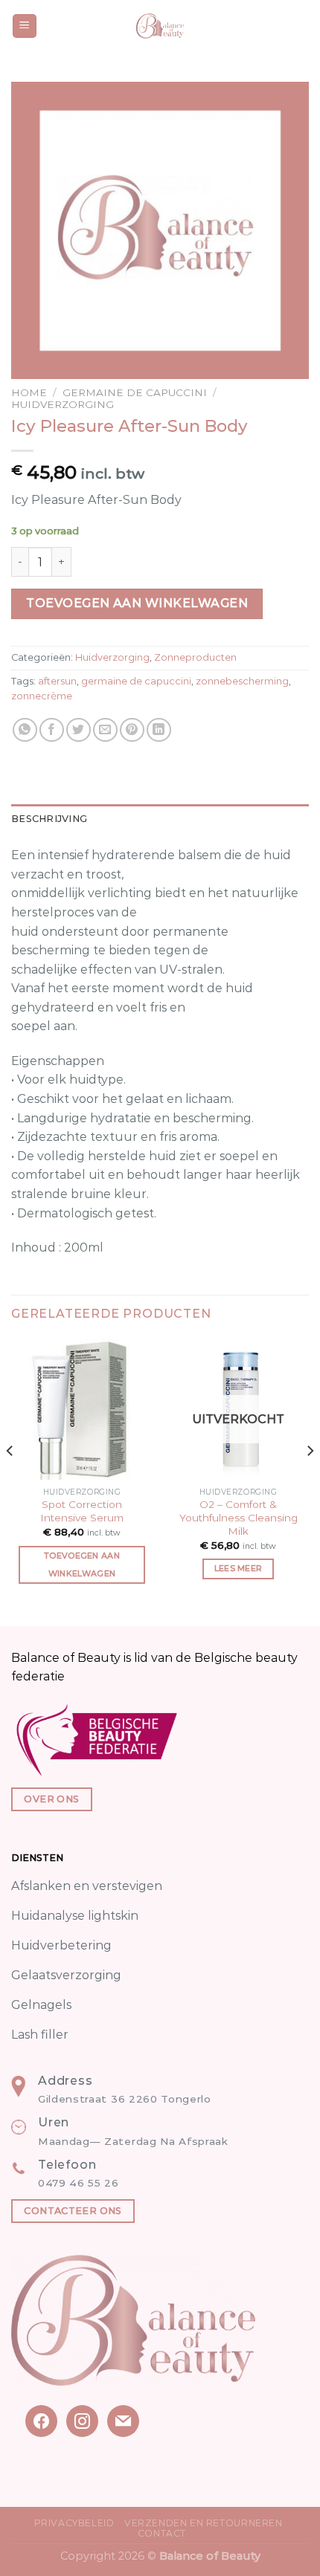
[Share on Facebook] (52, 730)
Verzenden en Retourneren (204, 2523)
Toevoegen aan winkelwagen (137, 603)
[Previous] (10, 1481)
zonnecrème (42, 696)
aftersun (57, 681)
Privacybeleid (74, 2523)
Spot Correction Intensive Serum (82, 1511)
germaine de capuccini (136, 681)
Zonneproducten (195, 657)
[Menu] (25, 26)
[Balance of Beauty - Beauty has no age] (160, 26)
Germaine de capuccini (135, 392)
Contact (162, 2533)
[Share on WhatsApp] (25, 730)
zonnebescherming (242, 681)
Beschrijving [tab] (49, 819)
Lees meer (239, 1568)
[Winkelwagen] (301, 26)
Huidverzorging (63, 404)
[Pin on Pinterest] (132, 730)
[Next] (310, 1481)
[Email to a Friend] (105, 730)
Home (29, 392)
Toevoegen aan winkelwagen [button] (82, 1564)
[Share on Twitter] (79, 730)
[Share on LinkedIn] (159, 730)
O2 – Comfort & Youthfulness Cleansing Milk (239, 1517)
